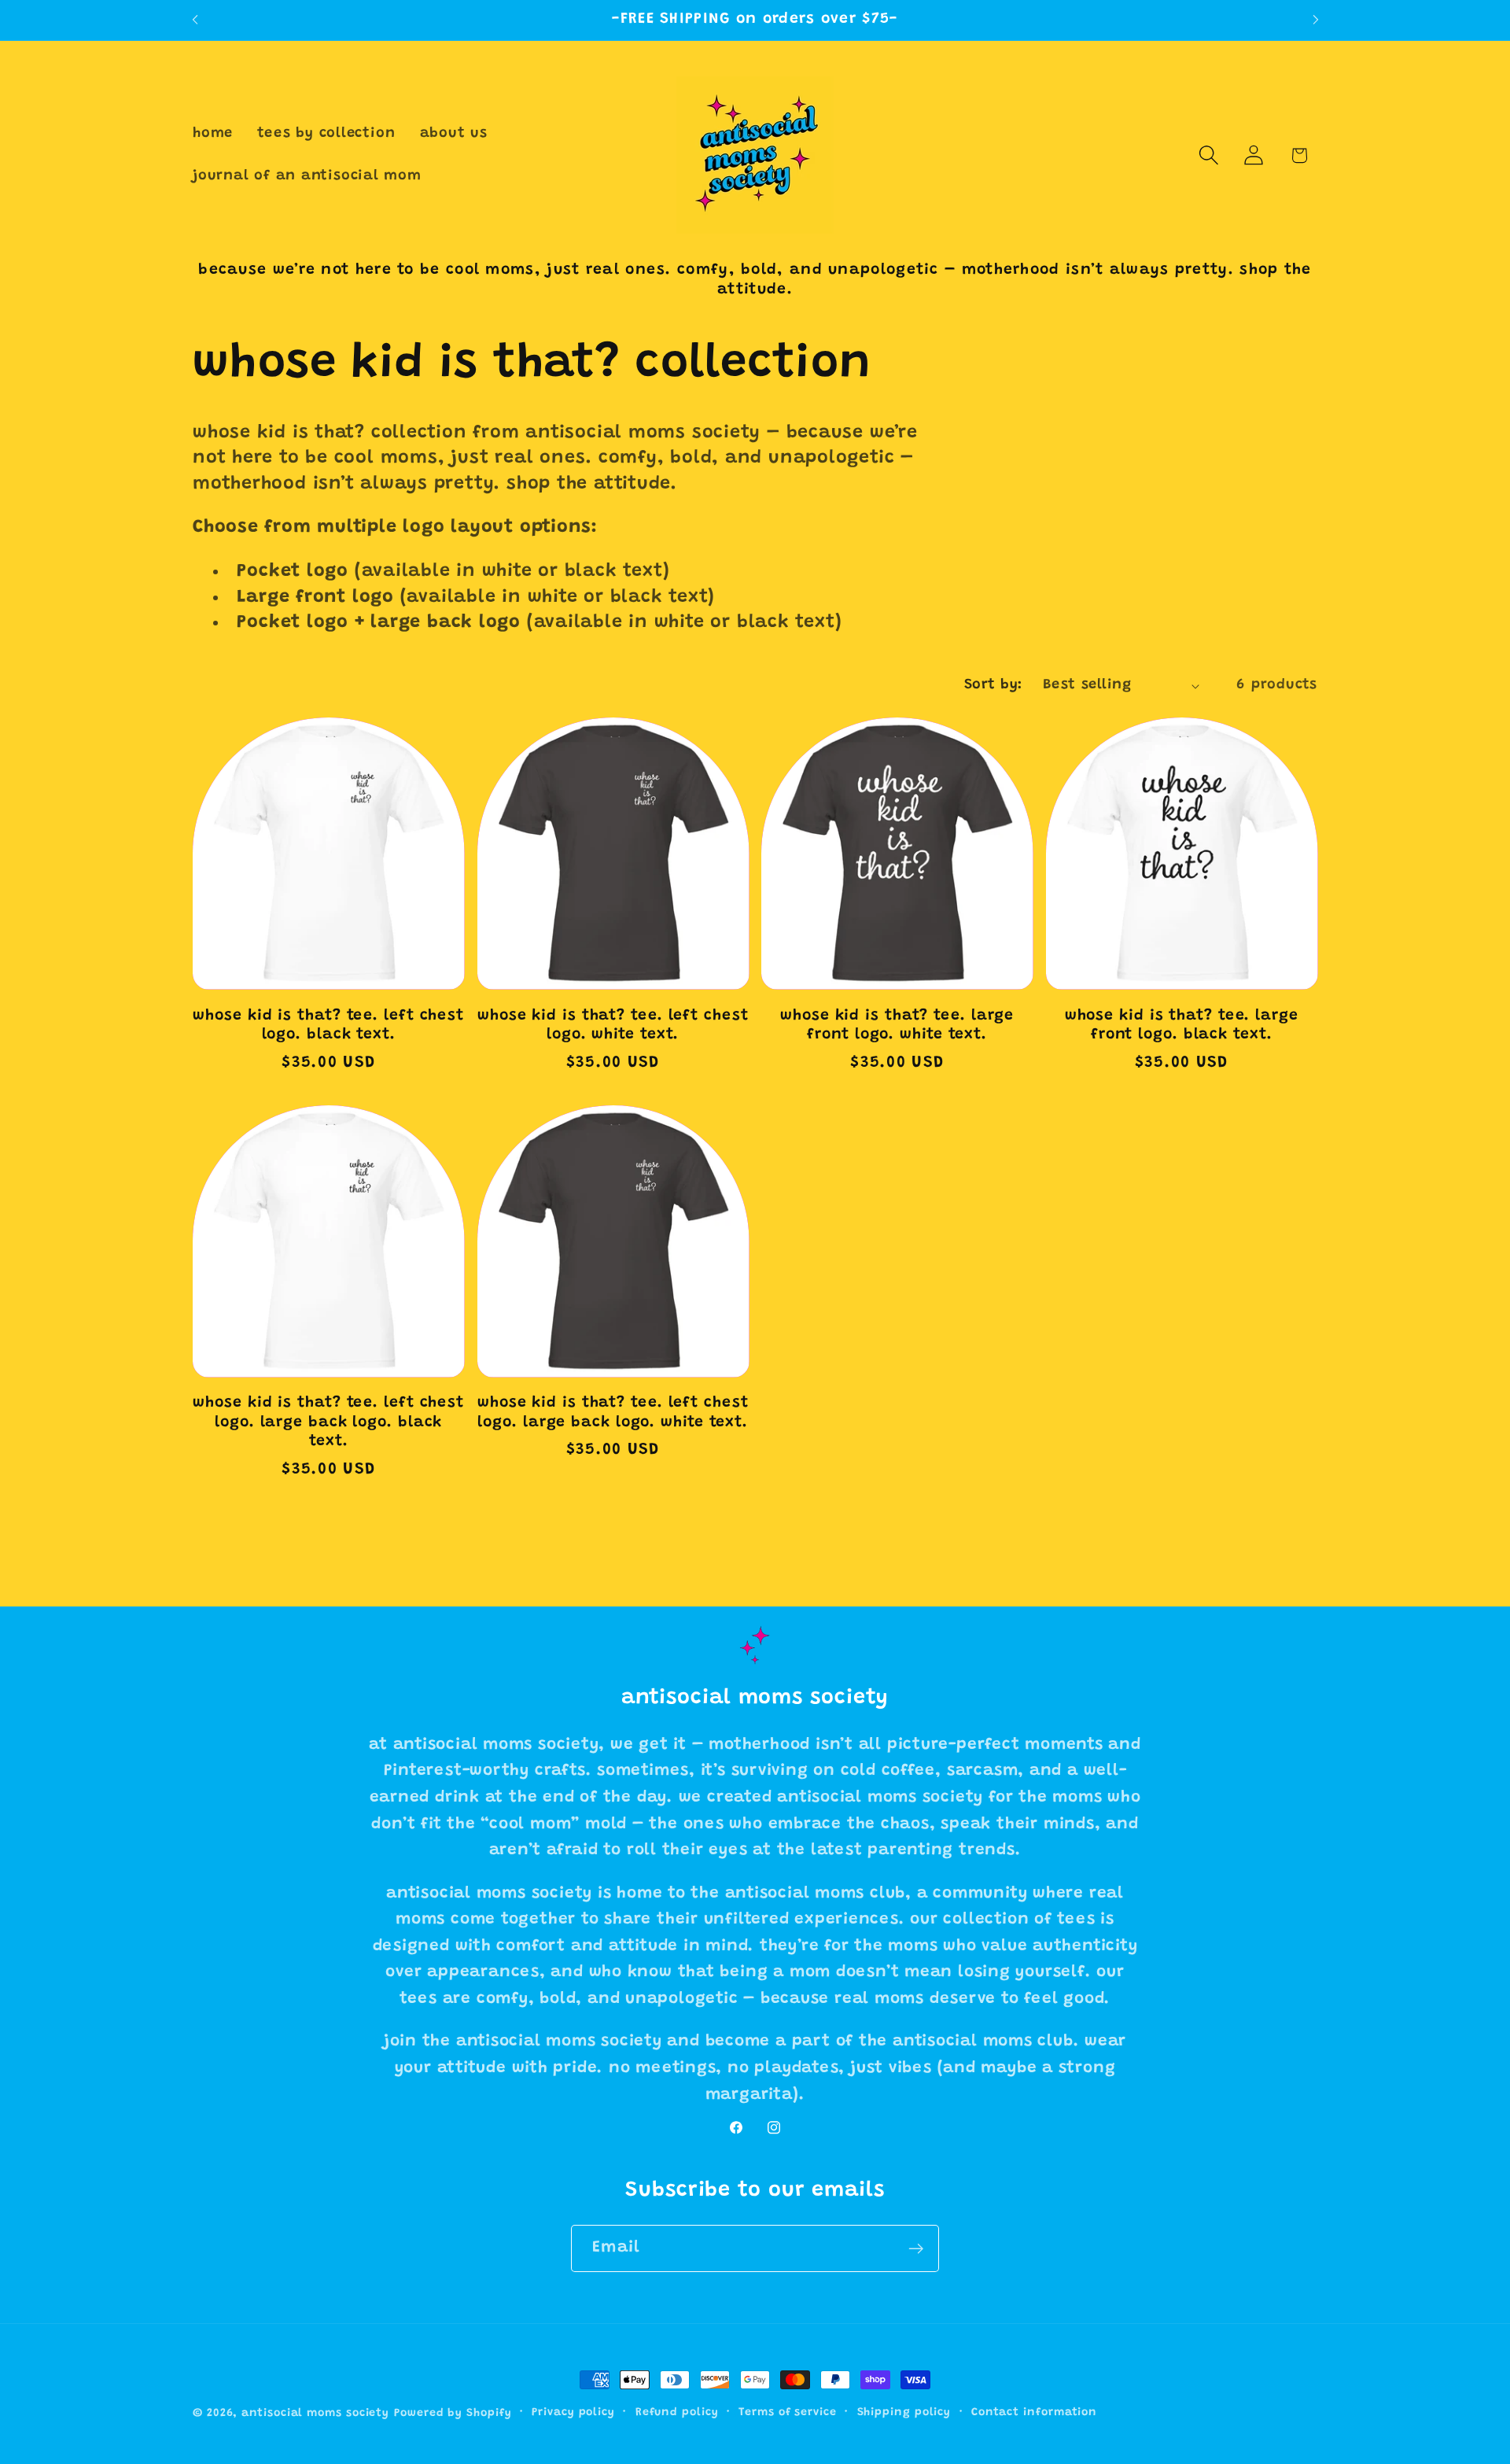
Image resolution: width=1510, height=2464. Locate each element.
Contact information (1034, 2413)
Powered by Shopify (453, 2414)
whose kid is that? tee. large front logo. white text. (897, 1026)
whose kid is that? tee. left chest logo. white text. (613, 1026)
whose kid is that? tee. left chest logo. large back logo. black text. (328, 1422)
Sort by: (993, 685)
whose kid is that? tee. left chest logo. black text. (328, 1026)
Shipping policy (904, 2413)
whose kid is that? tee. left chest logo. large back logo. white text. (613, 1413)
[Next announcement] (1316, 20)
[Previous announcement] (195, 20)
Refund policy (677, 2413)
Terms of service (788, 2413)
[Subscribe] (916, 2249)
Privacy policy (573, 2413)
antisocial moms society (315, 2414)
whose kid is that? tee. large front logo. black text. (1182, 1026)
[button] (1209, 155)
